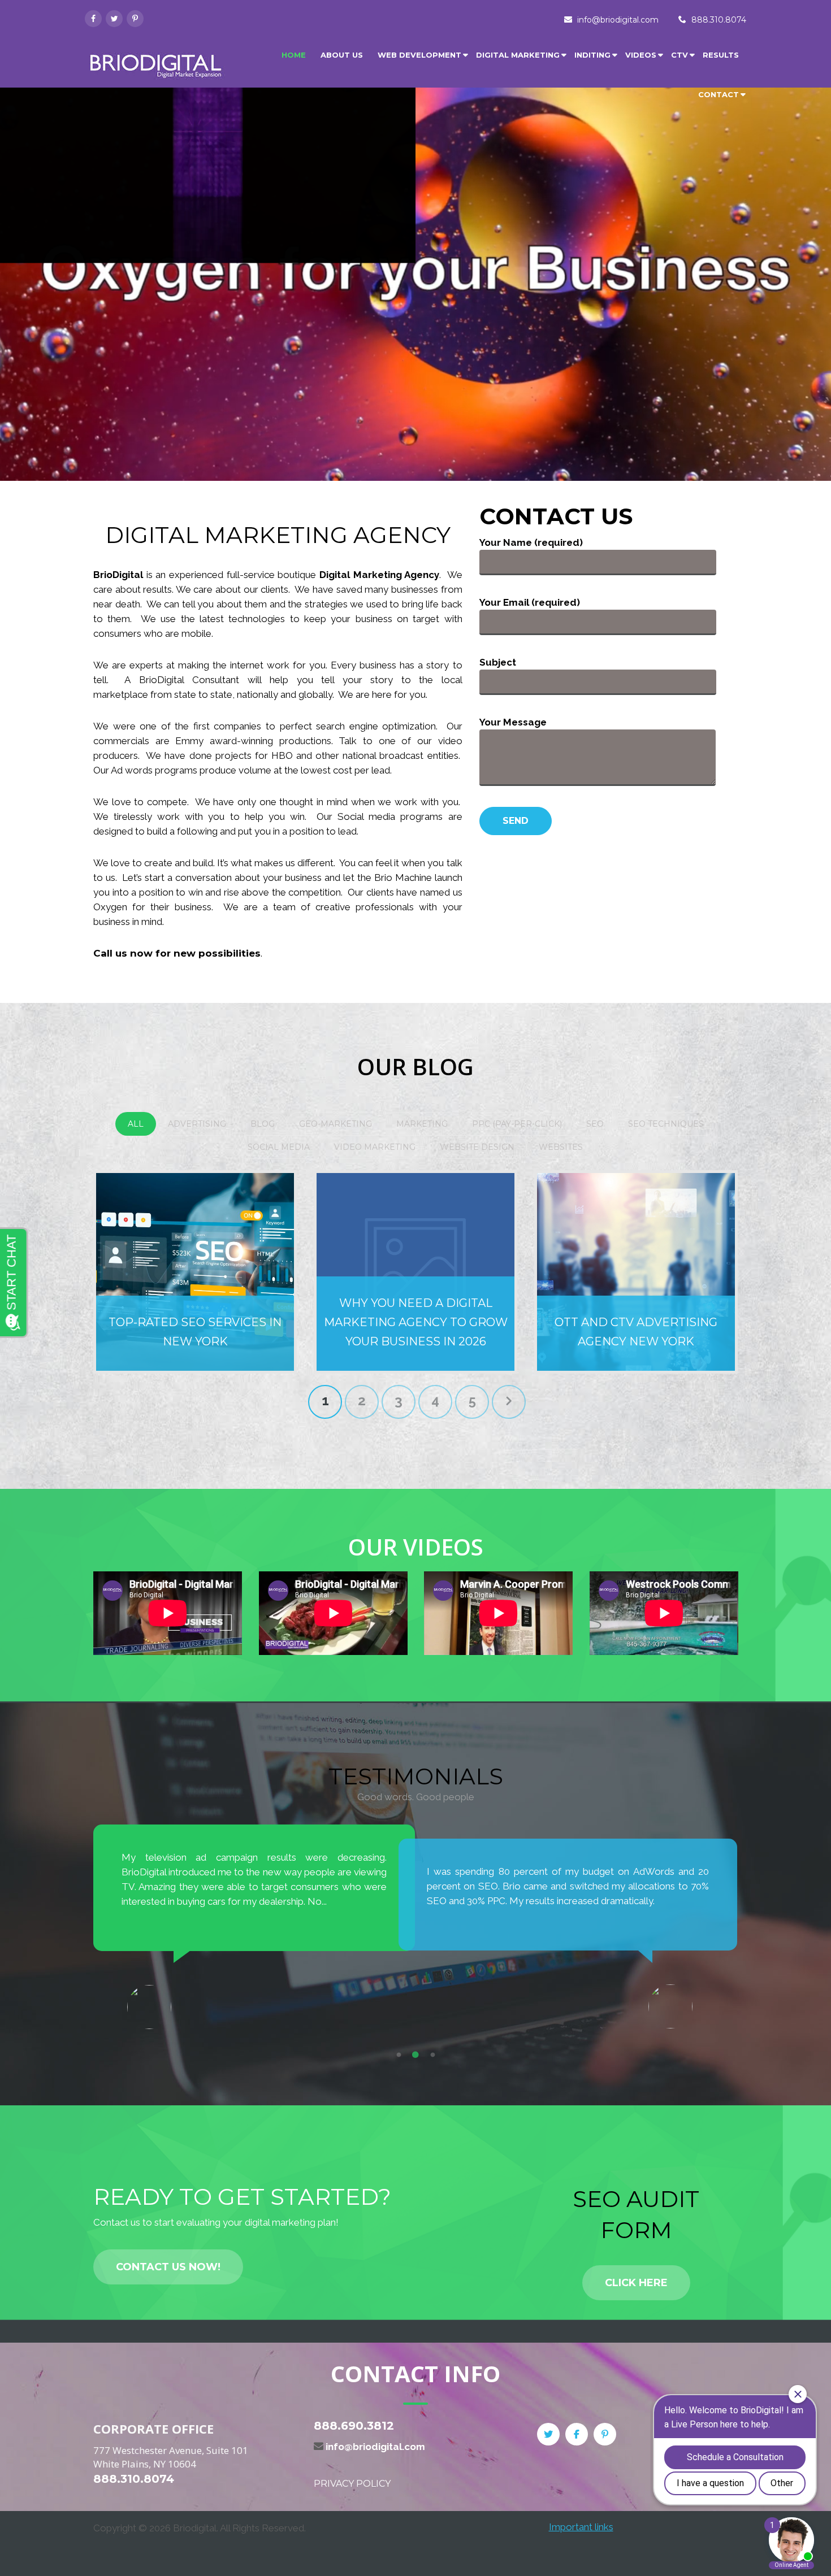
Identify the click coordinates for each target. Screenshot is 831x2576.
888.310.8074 (719, 20)
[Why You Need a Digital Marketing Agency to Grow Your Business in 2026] (415, 1272)
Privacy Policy (352, 2484)
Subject (498, 662)
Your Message (513, 722)
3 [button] (432, 2055)
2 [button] (415, 2055)
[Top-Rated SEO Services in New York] (195, 1272)
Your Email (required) (530, 602)
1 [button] (399, 2055)
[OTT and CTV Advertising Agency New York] (636, 1272)
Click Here (636, 2283)
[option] (254, 1927)
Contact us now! (168, 2267)
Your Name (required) (531, 542)
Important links (581, 2527)
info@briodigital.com (618, 20)
